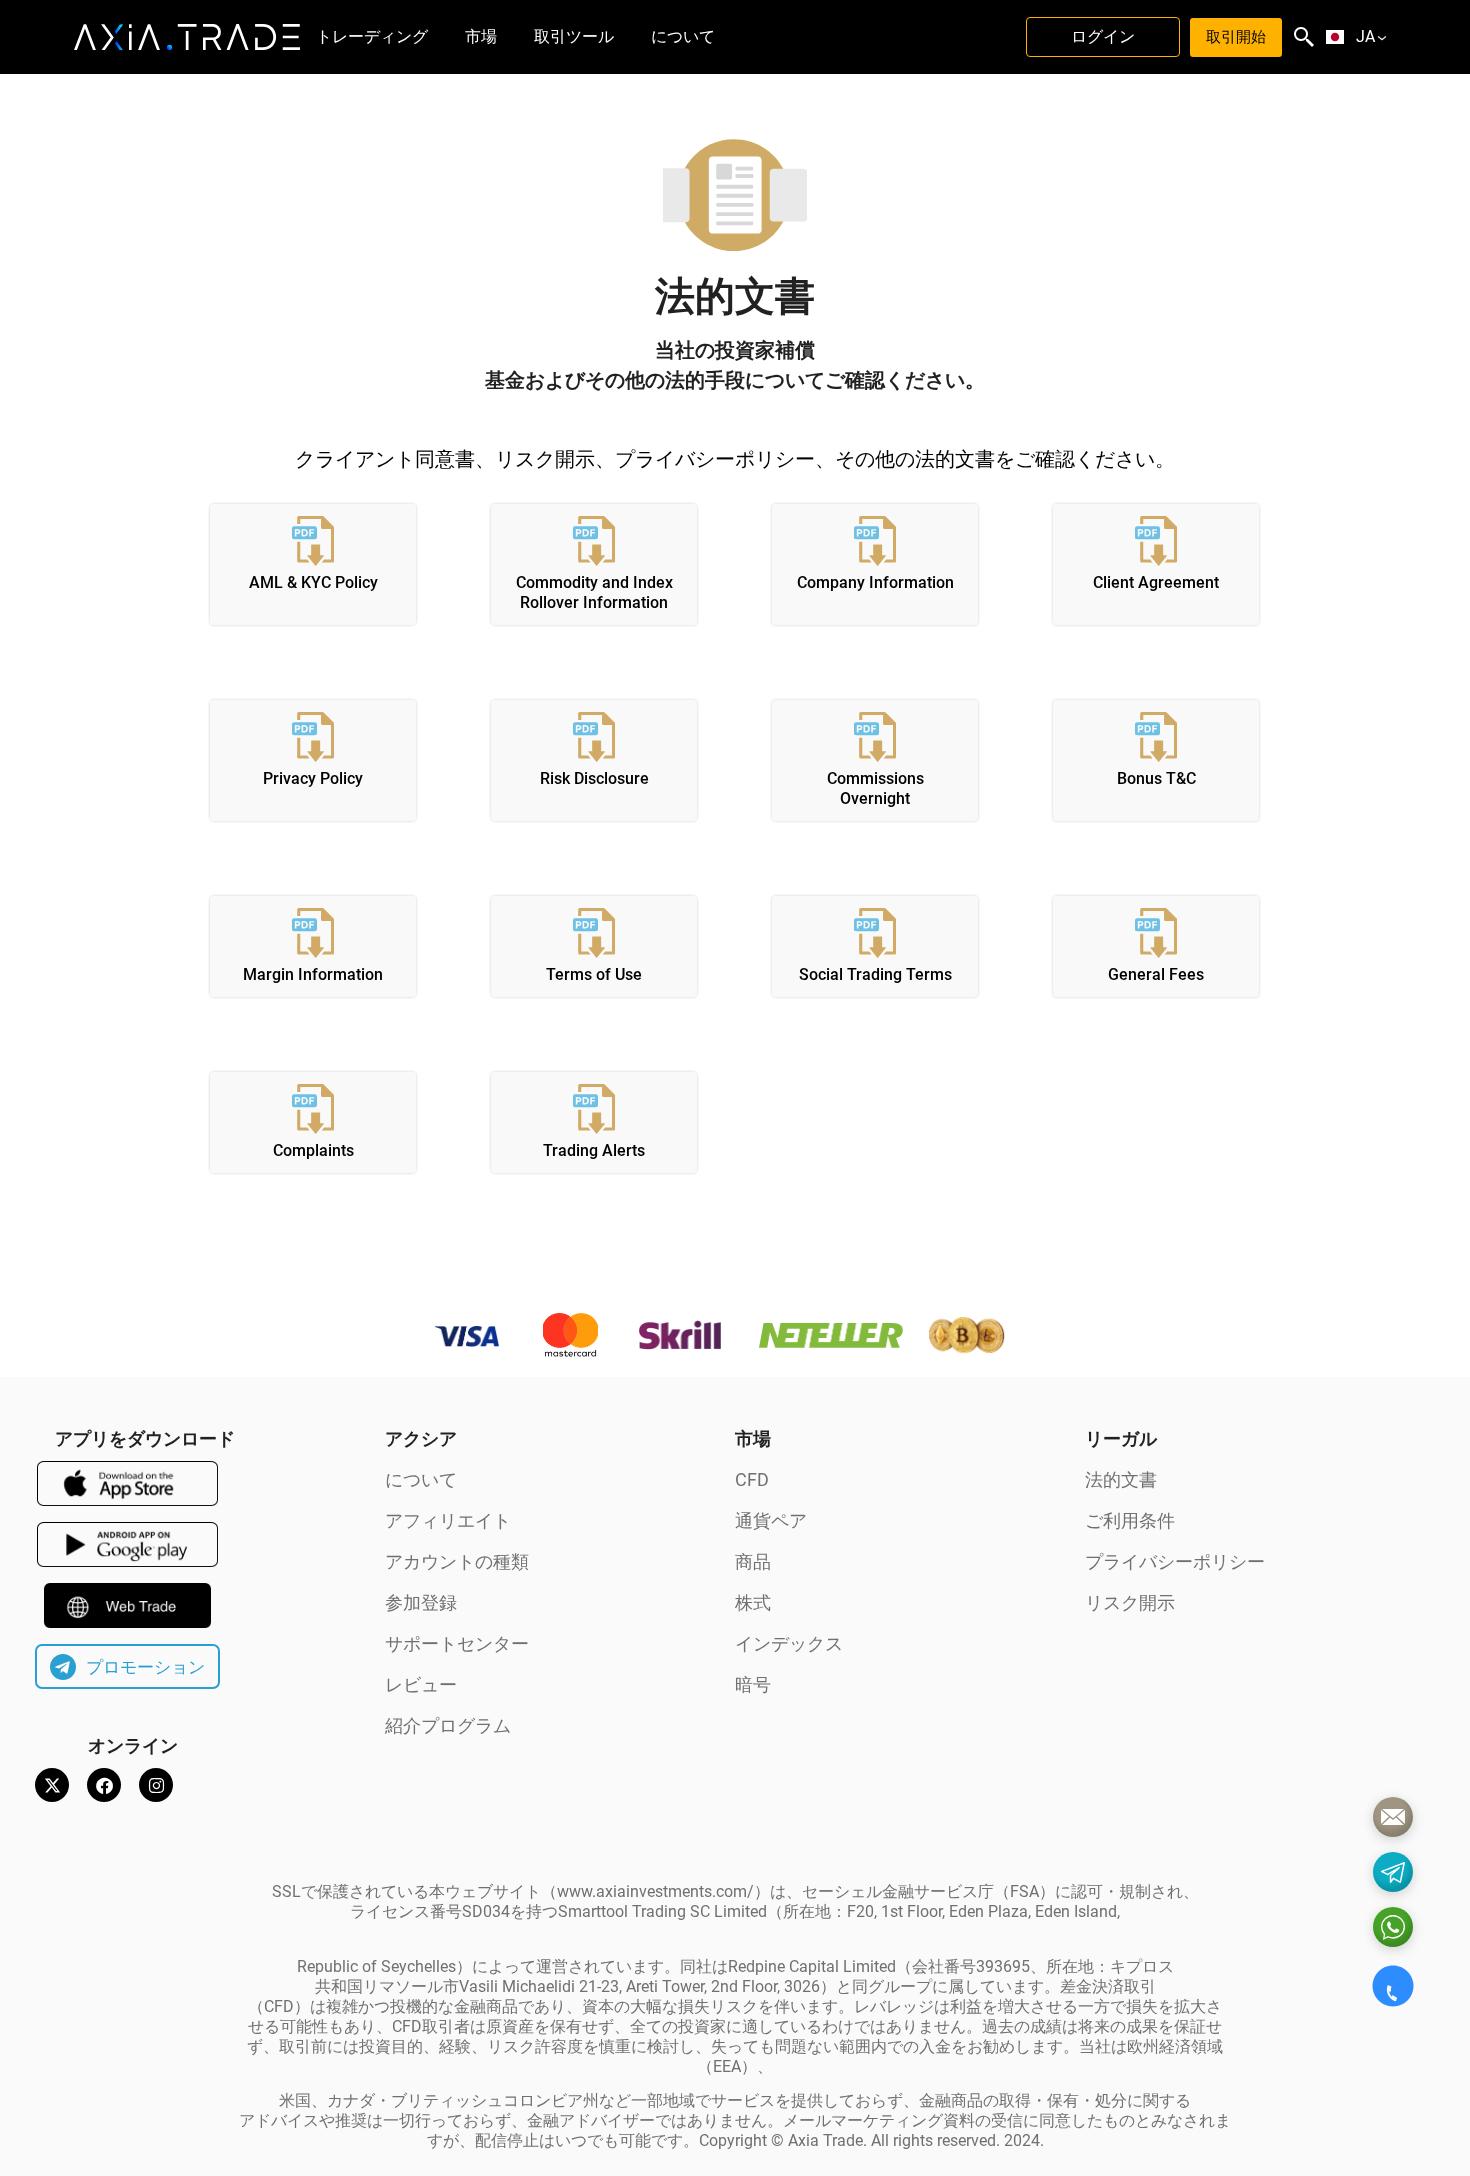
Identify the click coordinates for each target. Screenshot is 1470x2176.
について (421, 1479)
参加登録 (421, 1602)
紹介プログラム (448, 1725)
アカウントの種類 (457, 1561)
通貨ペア (771, 1520)
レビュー (421, 1684)
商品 (753, 1561)
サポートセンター (457, 1643)
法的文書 (1121, 1479)
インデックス (789, 1643)
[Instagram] (156, 1785)
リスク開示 (1130, 1602)
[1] (1393, 1817)
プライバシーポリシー (1175, 1561)
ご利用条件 (1130, 1520)
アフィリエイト (448, 1520)
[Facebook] (104, 1785)
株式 (753, 1602)
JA (1365, 37)
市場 (753, 1438)
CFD (752, 1479)
